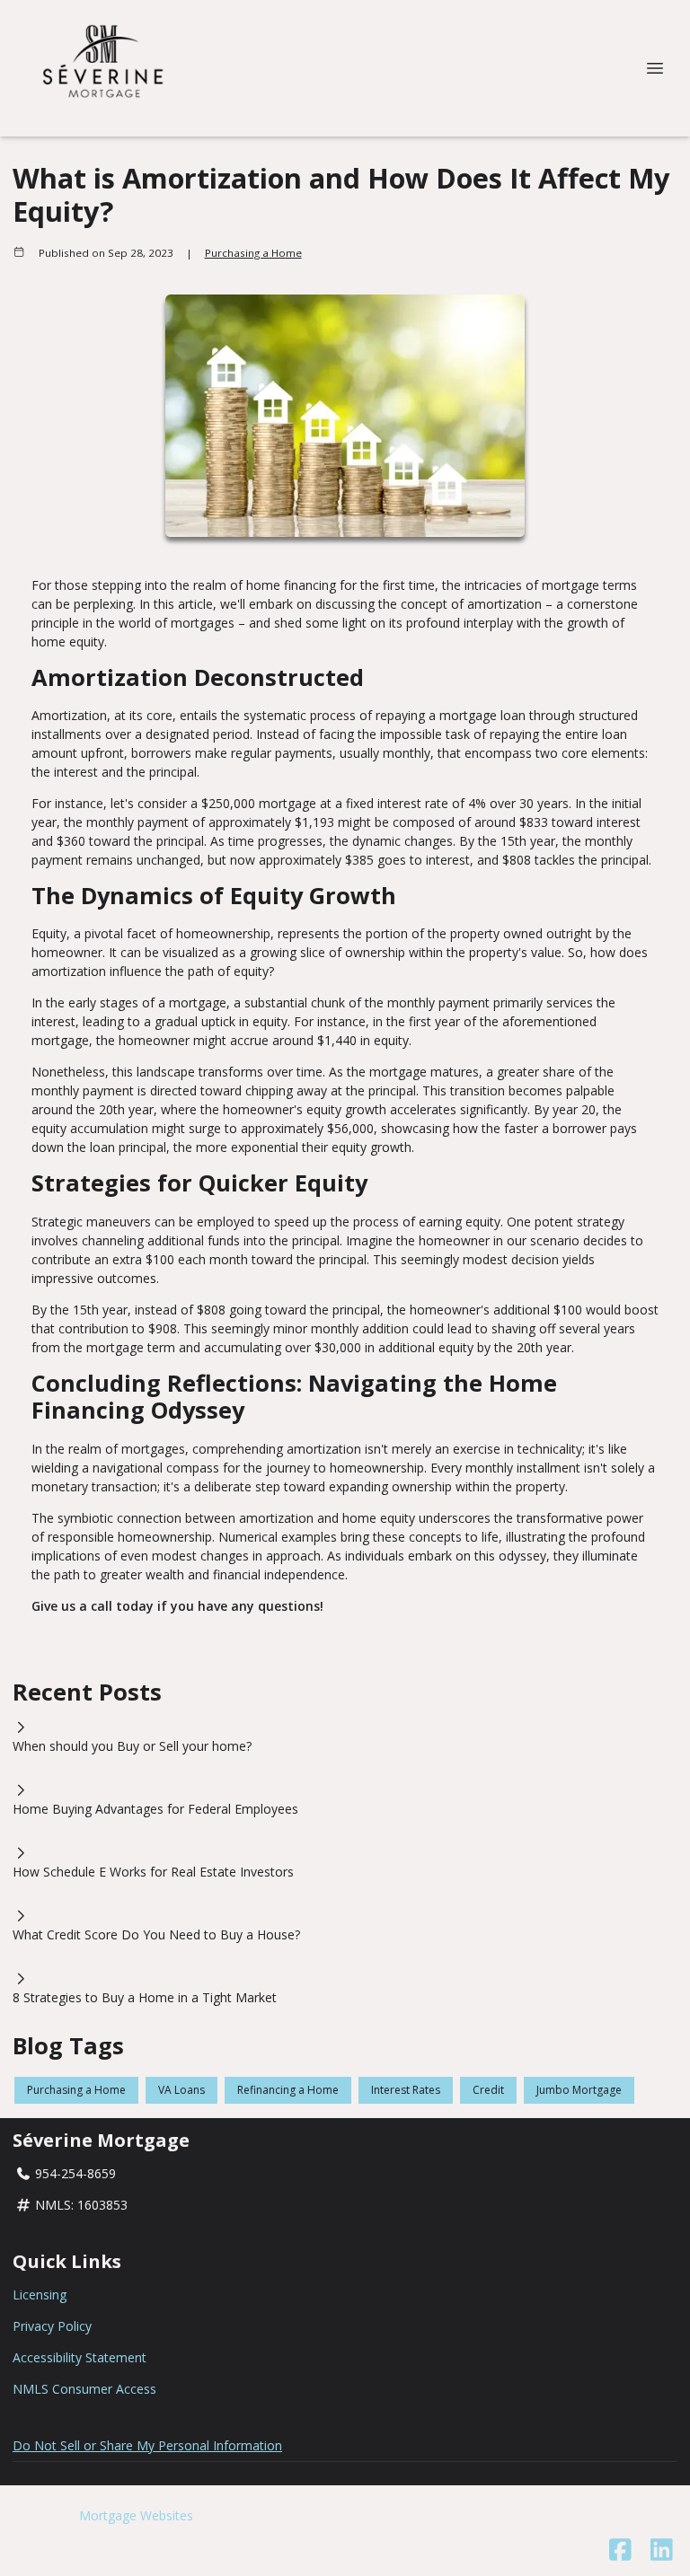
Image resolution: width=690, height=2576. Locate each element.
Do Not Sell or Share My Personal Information (147, 2445)
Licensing (40, 2295)
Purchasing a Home (253, 253)
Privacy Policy (52, 2326)
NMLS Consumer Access (84, 2389)
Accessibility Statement (80, 2357)
